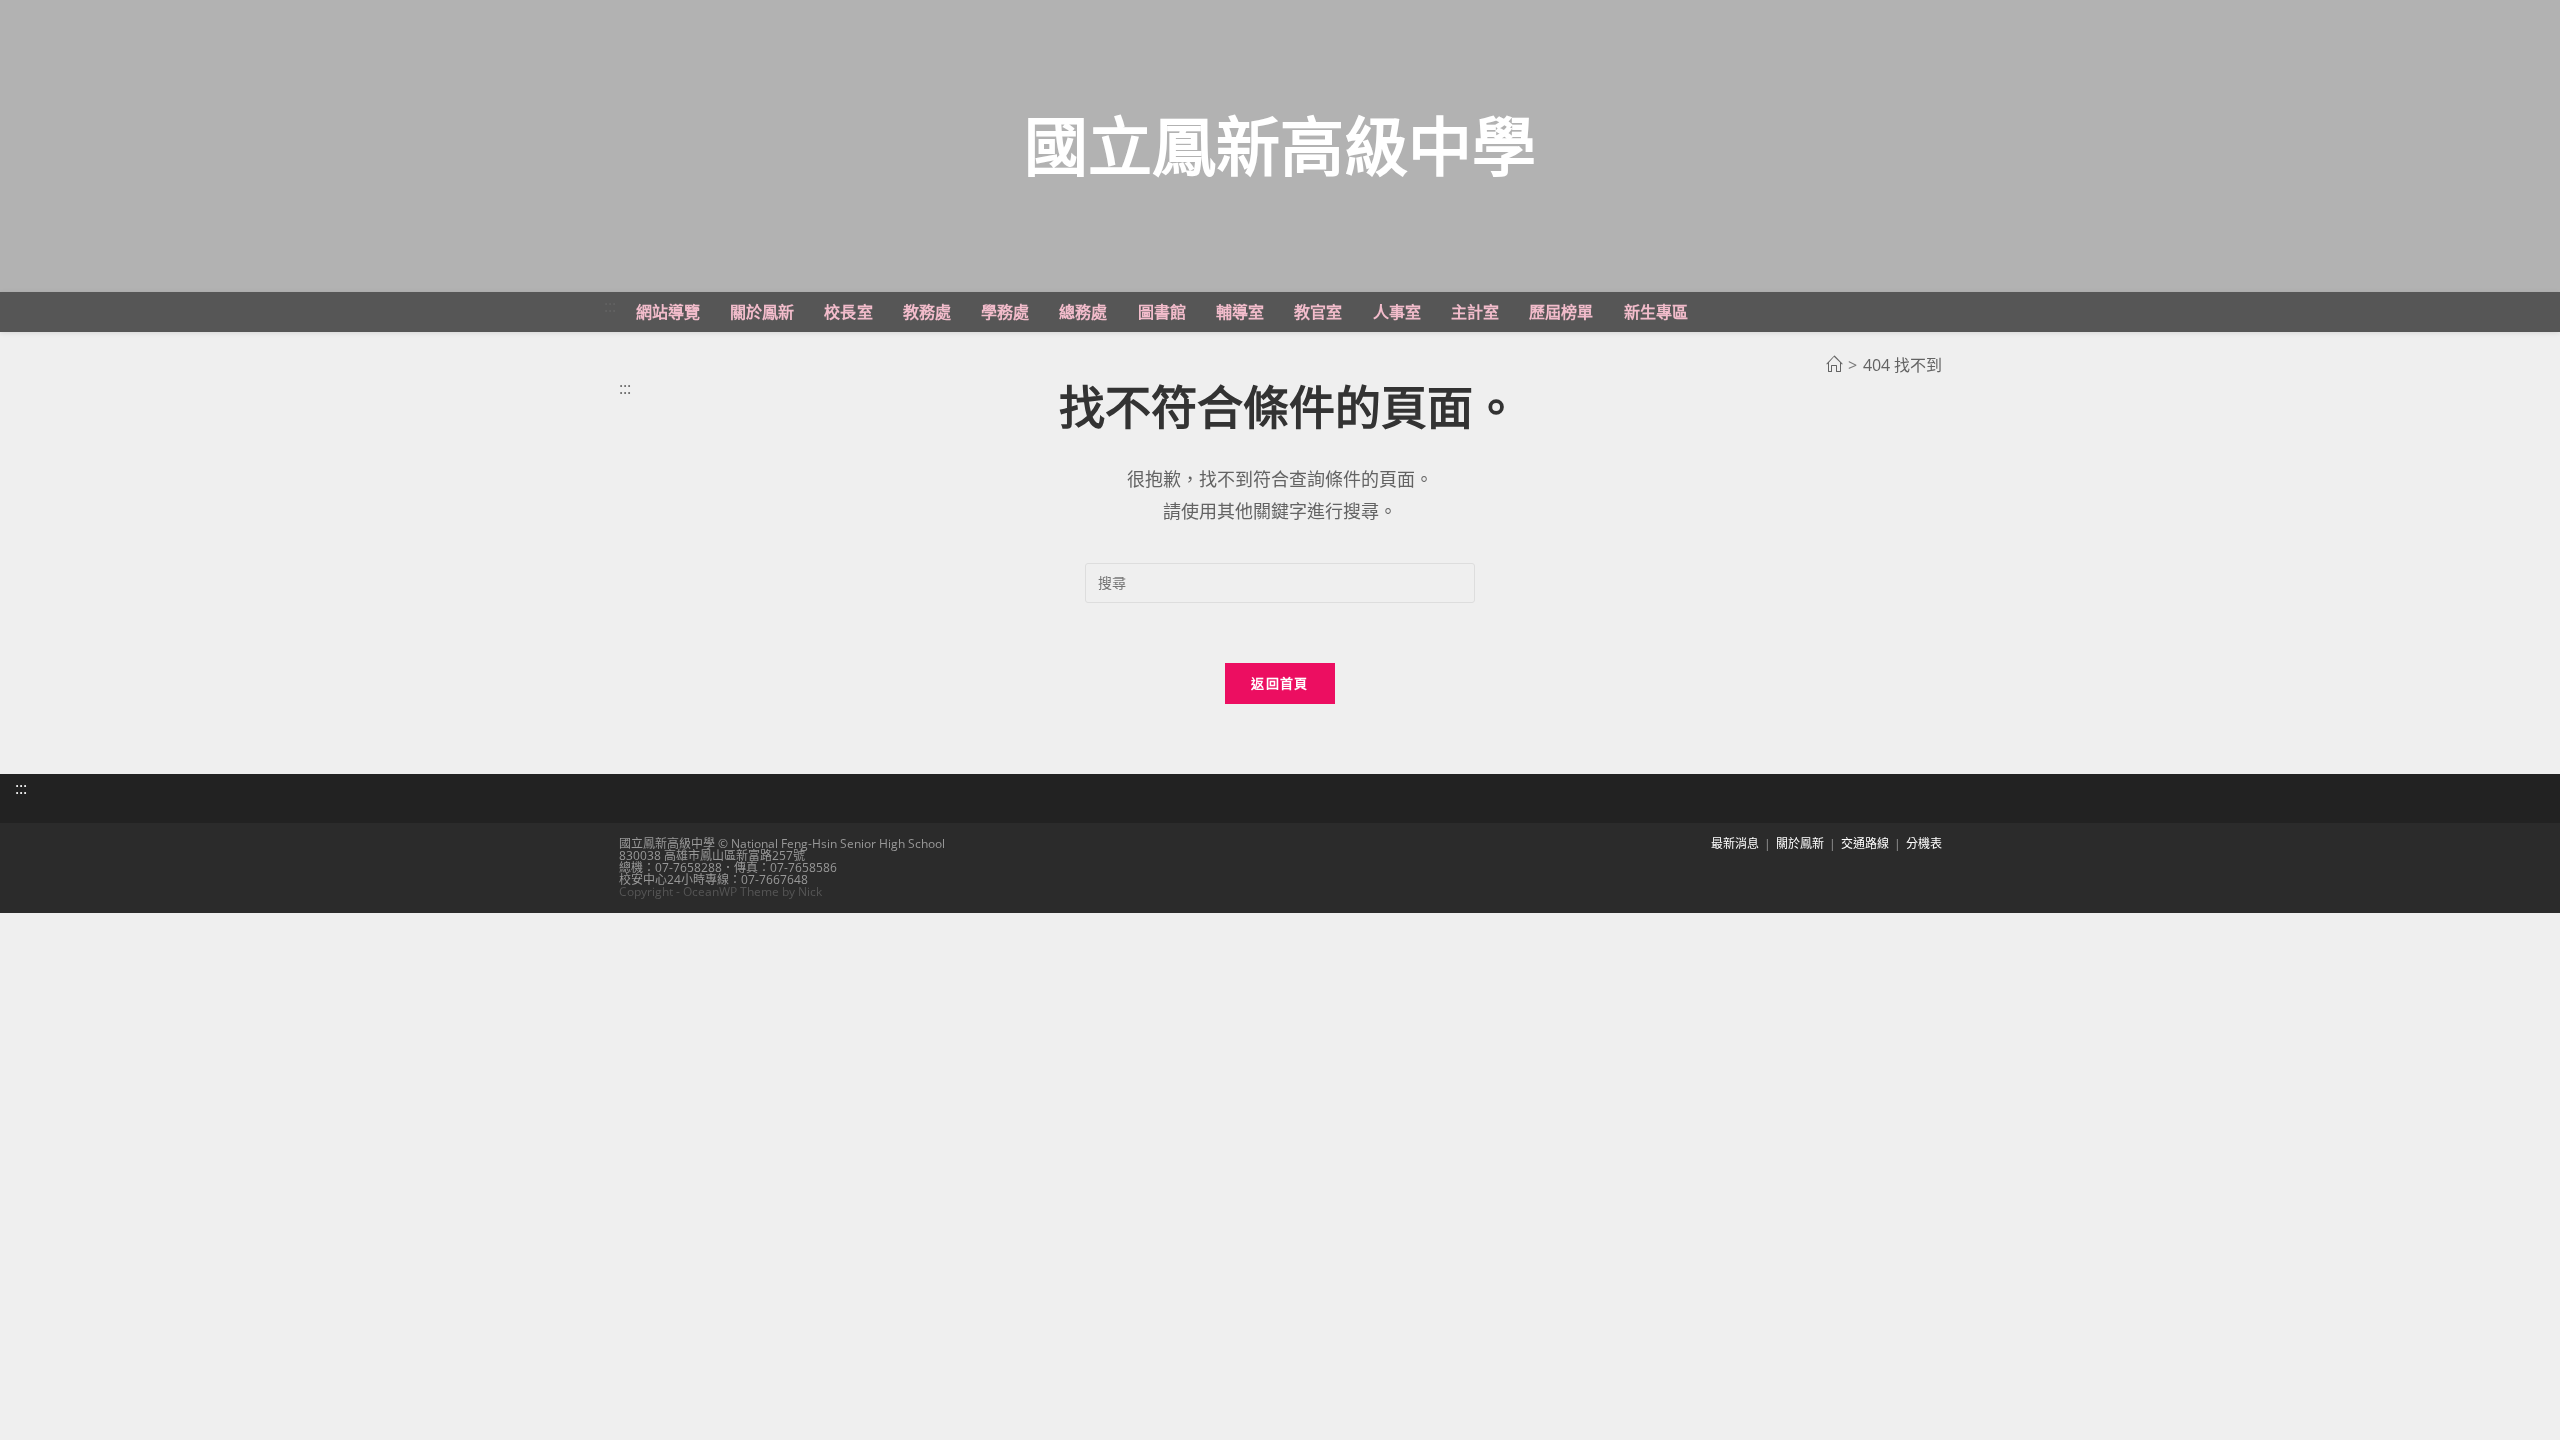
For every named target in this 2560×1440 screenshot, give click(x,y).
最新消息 (1735, 843)
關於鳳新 (1800, 843)
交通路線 (1865, 843)
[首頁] (1834, 365)
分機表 (1924, 843)
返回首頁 (1279, 683)
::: (610, 306)
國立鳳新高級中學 (1280, 145)
